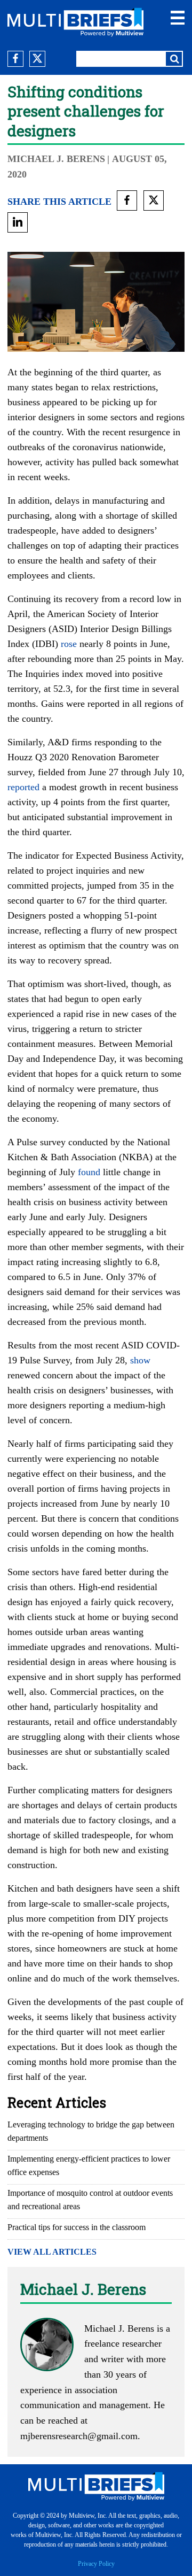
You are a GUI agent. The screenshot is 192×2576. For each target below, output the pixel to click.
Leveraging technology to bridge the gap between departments (91, 2131)
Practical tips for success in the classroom (77, 2227)
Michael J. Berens (56, 159)
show (140, 1360)
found (89, 1172)
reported (23, 787)
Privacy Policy (96, 2564)
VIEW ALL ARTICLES (52, 2252)
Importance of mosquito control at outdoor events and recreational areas (90, 2200)
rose (69, 644)
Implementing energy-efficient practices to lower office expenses (89, 2165)
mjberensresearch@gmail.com (79, 2436)
